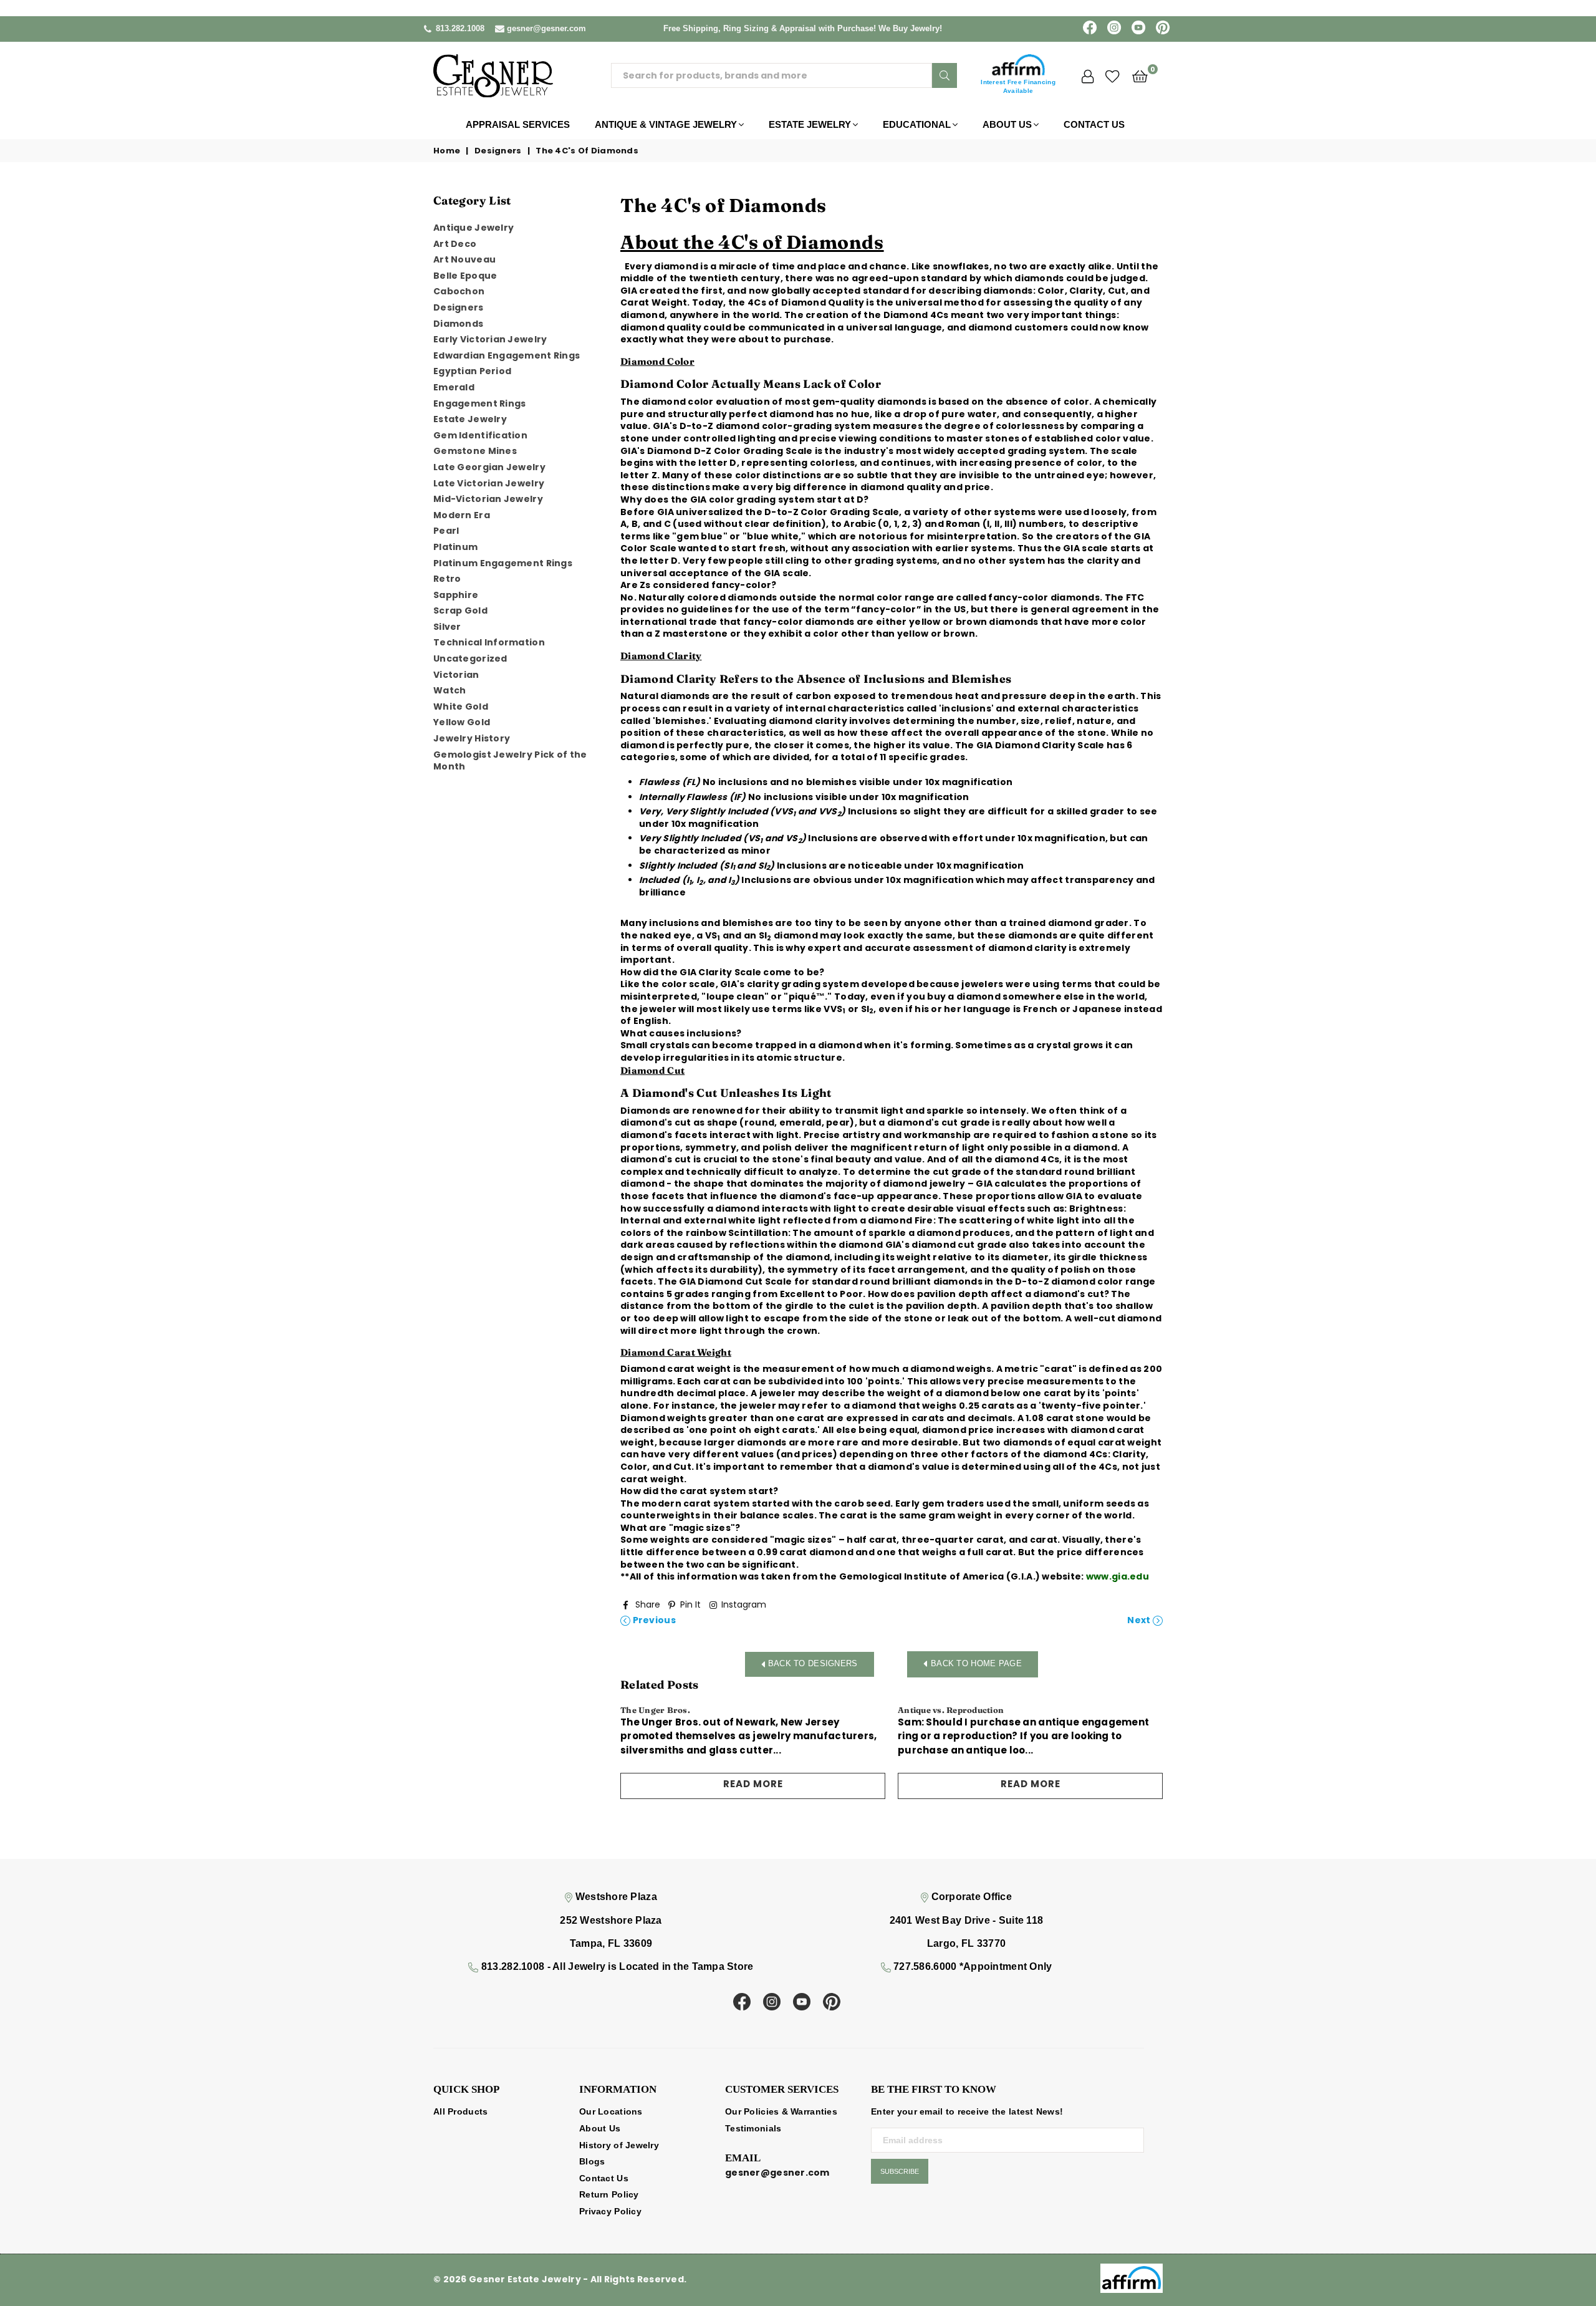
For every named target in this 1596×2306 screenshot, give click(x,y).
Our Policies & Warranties (781, 2111)
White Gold (461, 707)
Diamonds (458, 324)
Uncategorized (470, 659)
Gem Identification (480, 435)
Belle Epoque (465, 276)
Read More (753, 1784)
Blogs (592, 2161)
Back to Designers (811, 1664)
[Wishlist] (1113, 75)
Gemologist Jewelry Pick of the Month (510, 761)
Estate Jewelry (810, 124)
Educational (917, 124)
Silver (447, 627)
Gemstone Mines (475, 451)
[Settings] (1088, 75)
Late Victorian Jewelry (489, 483)
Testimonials (753, 2128)
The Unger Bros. (655, 1710)
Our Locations (611, 2111)
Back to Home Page (976, 1664)
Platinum (455, 547)
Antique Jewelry (474, 228)
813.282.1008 (460, 28)
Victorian (456, 675)
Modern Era (462, 515)
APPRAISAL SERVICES (518, 124)
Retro (447, 579)
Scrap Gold (460, 610)
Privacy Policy (610, 2211)
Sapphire (456, 595)
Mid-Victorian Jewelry (488, 499)
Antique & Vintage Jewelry (666, 124)
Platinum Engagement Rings (503, 563)
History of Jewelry (619, 2145)
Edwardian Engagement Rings (507, 355)
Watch (449, 690)
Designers (498, 151)
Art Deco (455, 244)
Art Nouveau (464, 259)
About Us (1007, 124)
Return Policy (609, 2194)
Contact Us (1094, 124)
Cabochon (459, 291)
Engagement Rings (479, 403)
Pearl (446, 531)
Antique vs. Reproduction (951, 1710)
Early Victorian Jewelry (490, 339)
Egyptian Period (472, 371)
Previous (653, 1620)
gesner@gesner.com (546, 28)
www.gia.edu (1118, 1576)
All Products (460, 2111)
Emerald (454, 387)
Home (447, 151)
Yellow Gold (462, 722)
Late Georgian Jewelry (489, 467)
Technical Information (489, 642)
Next (1140, 1620)
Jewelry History (472, 738)
